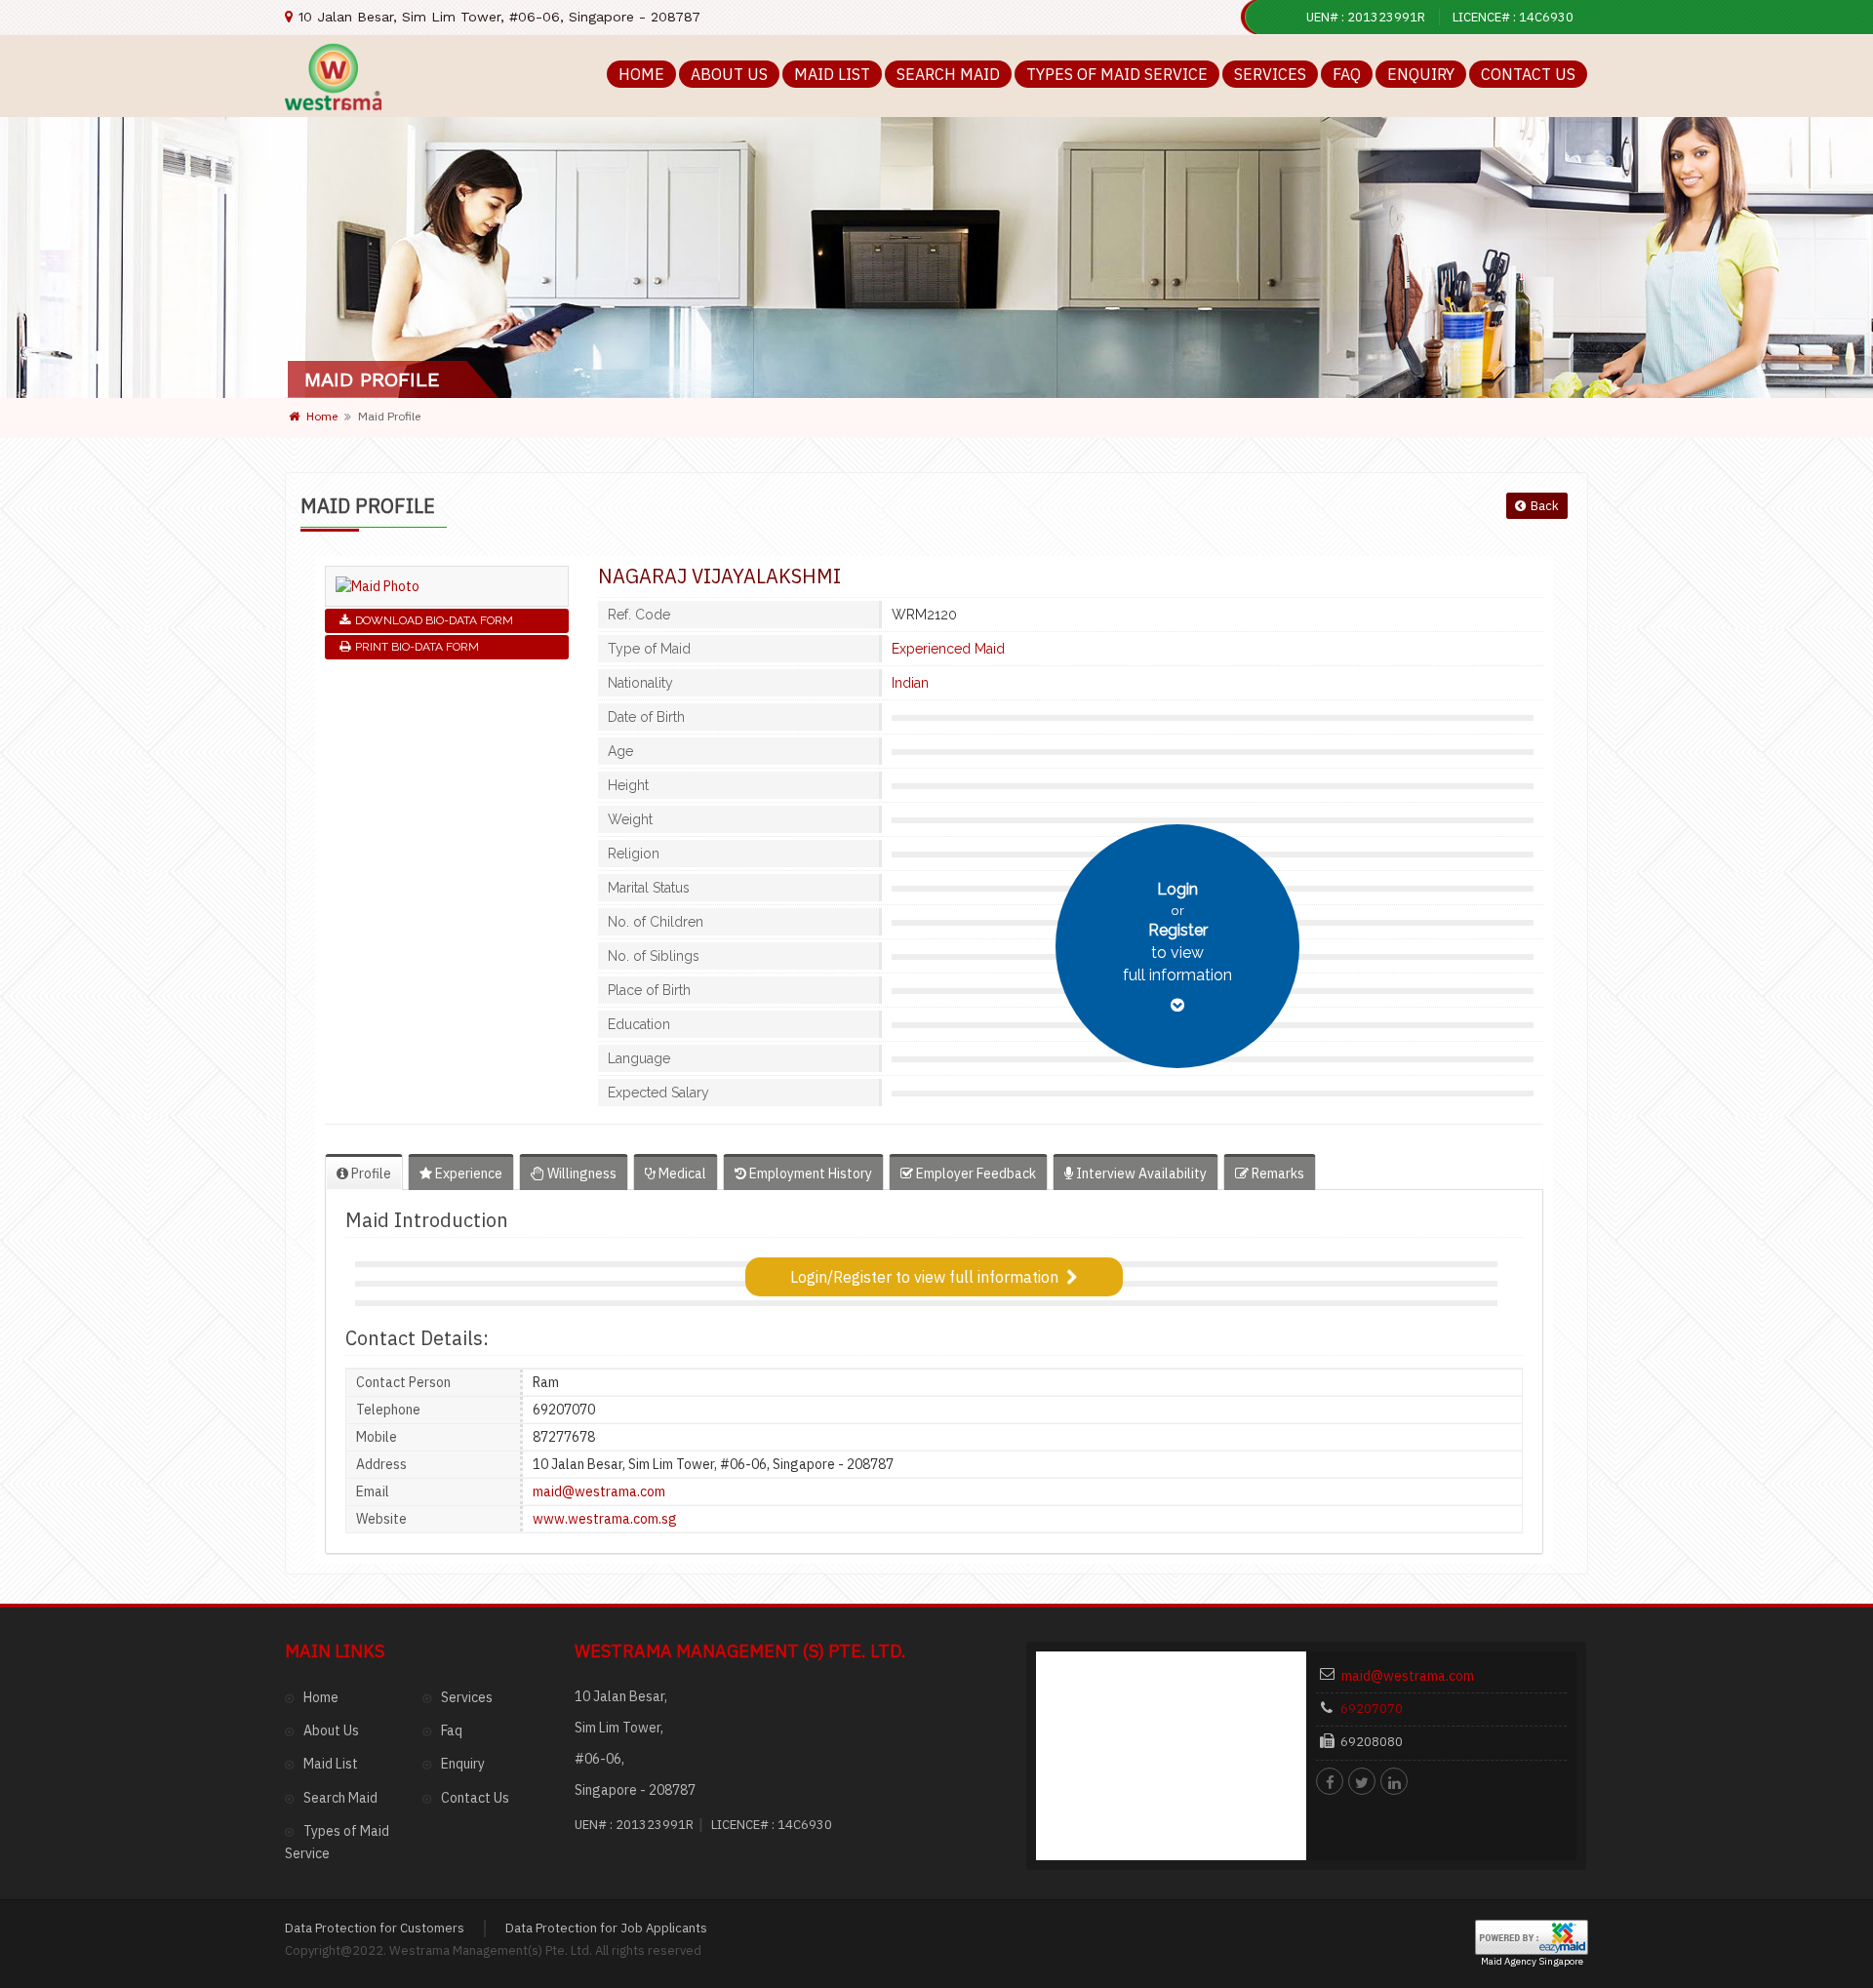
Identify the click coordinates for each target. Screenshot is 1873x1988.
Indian (910, 683)
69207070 (1372, 1709)
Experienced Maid (948, 649)
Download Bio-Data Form (434, 620)
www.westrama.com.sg (605, 1519)
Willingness (580, 1173)
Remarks (1276, 1173)
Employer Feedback (975, 1173)
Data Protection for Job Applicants (606, 1928)
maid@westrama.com (599, 1491)
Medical (681, 1173)
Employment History (809, 1173)
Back (1545, 506)
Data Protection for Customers (375, 1928)
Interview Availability (1140, 1173)
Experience (467, 1173)
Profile (370, 1173)
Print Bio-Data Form (417, 647)
